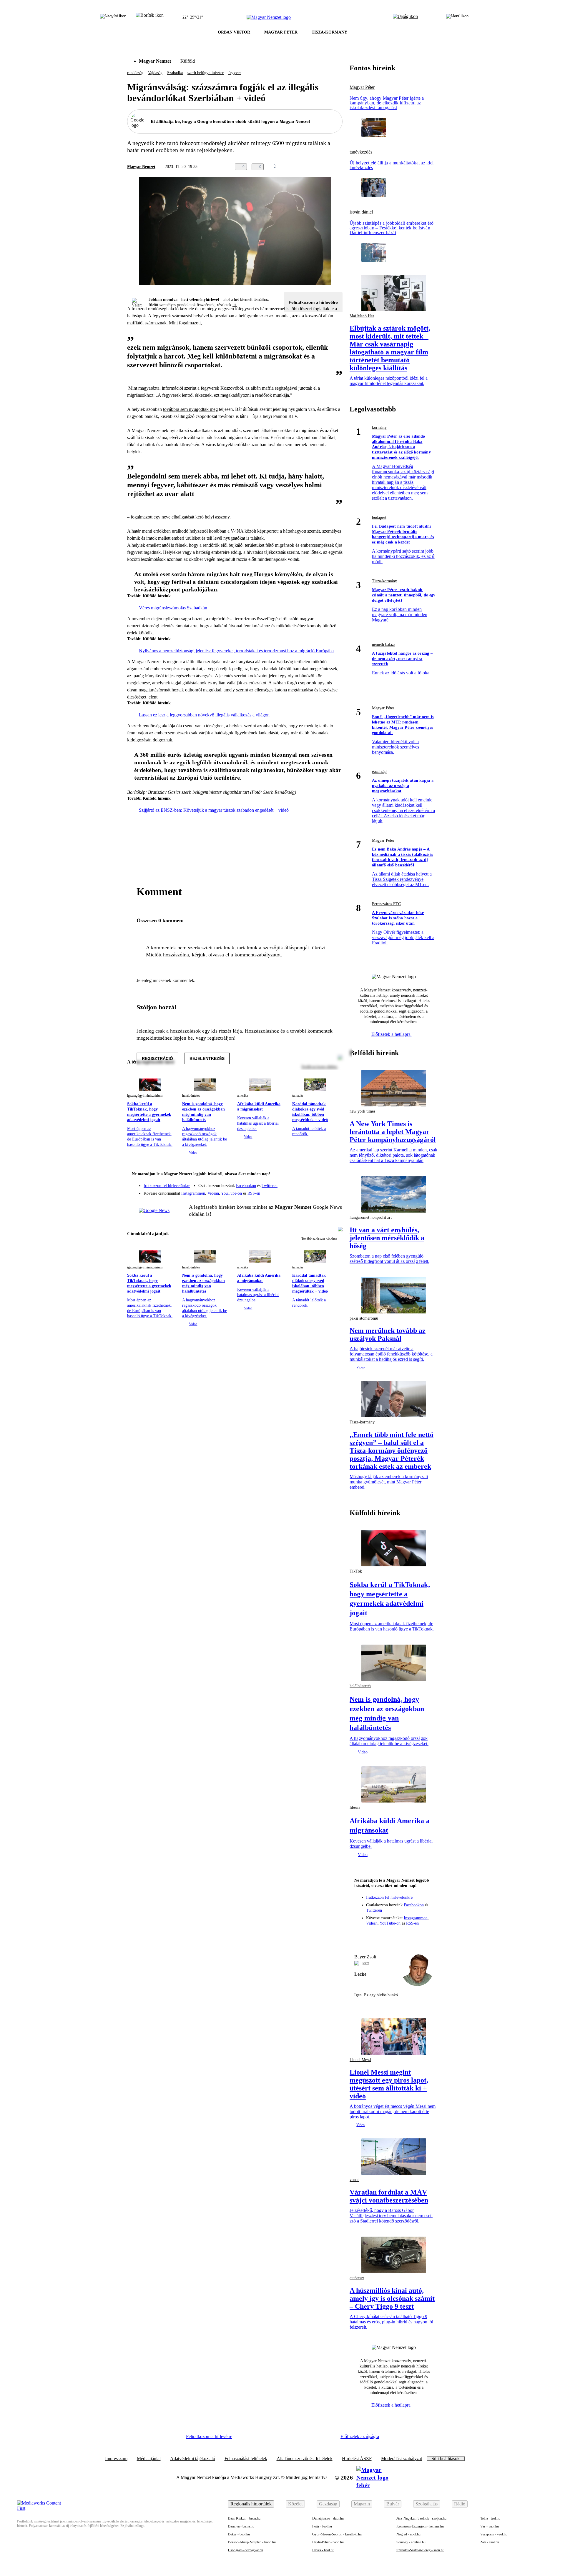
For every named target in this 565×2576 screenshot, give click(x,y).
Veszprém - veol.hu (494, 2534)
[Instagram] (323, 1183)
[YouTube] (323, 1191)
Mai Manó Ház (362, 316)
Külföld (188, 61)
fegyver (235, 73)
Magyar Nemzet (155, 61)
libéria (355, 1807)
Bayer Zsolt (365, 1957)
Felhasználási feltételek (246, 2459)
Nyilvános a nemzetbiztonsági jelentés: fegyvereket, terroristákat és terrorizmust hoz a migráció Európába (236, 651)
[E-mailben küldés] (315, 167)
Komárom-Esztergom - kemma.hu (420, 2526)
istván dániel (361, 212)
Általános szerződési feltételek (305, 2459)
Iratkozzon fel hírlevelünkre (167, 1186)
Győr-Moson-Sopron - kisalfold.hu (337, 2534)
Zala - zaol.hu (490, 2542)
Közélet (295, 2504)
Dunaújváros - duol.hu (328, 2518)
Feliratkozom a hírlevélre (313, 302)
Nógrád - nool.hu (408, 2534)
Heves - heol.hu (323, 2550)
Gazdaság (328, 2504)
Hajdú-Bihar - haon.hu (328, 2542)
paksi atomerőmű (364, 1318)
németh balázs (384, 645)
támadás (298, 1096)
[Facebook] (311, 1183)
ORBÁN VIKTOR (234, 32)
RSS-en (254, 1193)
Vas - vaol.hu (490, 2526)
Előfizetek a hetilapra (392, 1034)
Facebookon (246, 1186)
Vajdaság (155, 73)
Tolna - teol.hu (490, 2518)
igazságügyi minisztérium (145, 1096)
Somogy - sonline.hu (411, 2542)
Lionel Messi (360, 2060)
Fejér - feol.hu (322, 2526)
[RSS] (334, 1191)
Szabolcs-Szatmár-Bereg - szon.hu (420, 2550)
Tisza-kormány (384, 581)
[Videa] (311, 1191)
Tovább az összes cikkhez (320, 1238)
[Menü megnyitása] (457, 17)
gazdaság (379, 772)
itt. (235, 305)
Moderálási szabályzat (402, 2459)
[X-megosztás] (327, 167)
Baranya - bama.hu (241, 2526)
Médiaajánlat (149, 2459)
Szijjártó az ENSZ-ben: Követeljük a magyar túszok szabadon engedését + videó (214, 810)
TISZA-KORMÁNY (329, 32)
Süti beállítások (446, 2459)
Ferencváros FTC (386, 904)
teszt (366, 1963)
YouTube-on (231, 1193)
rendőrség (135, 73)
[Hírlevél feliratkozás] (334, 1175)
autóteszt (357, 2278)
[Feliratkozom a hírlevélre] (150, 17)
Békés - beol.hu (239, 2534)
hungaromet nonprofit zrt (371, 1217)
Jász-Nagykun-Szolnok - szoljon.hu (421, 2518)
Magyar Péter (362, 87)
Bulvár (393, 2504)
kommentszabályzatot (258, 955)
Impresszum (116, 2459)
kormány (379, 427)
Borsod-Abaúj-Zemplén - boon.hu (252, 2542)
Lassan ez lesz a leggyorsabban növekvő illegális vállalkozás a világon (204, 715)
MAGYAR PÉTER (281, 32)
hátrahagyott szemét (301, 531)
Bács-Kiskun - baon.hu (244, 2518)
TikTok (356, 1571)
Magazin (362, 2504)
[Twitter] (334, 1183)
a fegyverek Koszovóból (220, 388)
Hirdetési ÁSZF (357, 2459)
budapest (379, 517)
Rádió (460, 2504)
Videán (213, 1193)
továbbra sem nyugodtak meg (190, 409)
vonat (354, 2180)
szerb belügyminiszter (206, 73)
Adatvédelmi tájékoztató (193, 2459)
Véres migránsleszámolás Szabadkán (173, 608)
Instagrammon (193, 1193)
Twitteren (270, 1186)
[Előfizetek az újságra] (405, 17)
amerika (243, 1096)
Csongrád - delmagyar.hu (246, 2550)
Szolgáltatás (427, 2504)
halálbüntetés (191, 1096)
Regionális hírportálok (251, 2504)
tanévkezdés (361, 152)
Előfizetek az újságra (360, 2436)
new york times (362, 1111)
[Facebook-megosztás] (339, 167)
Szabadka (175, 73)
